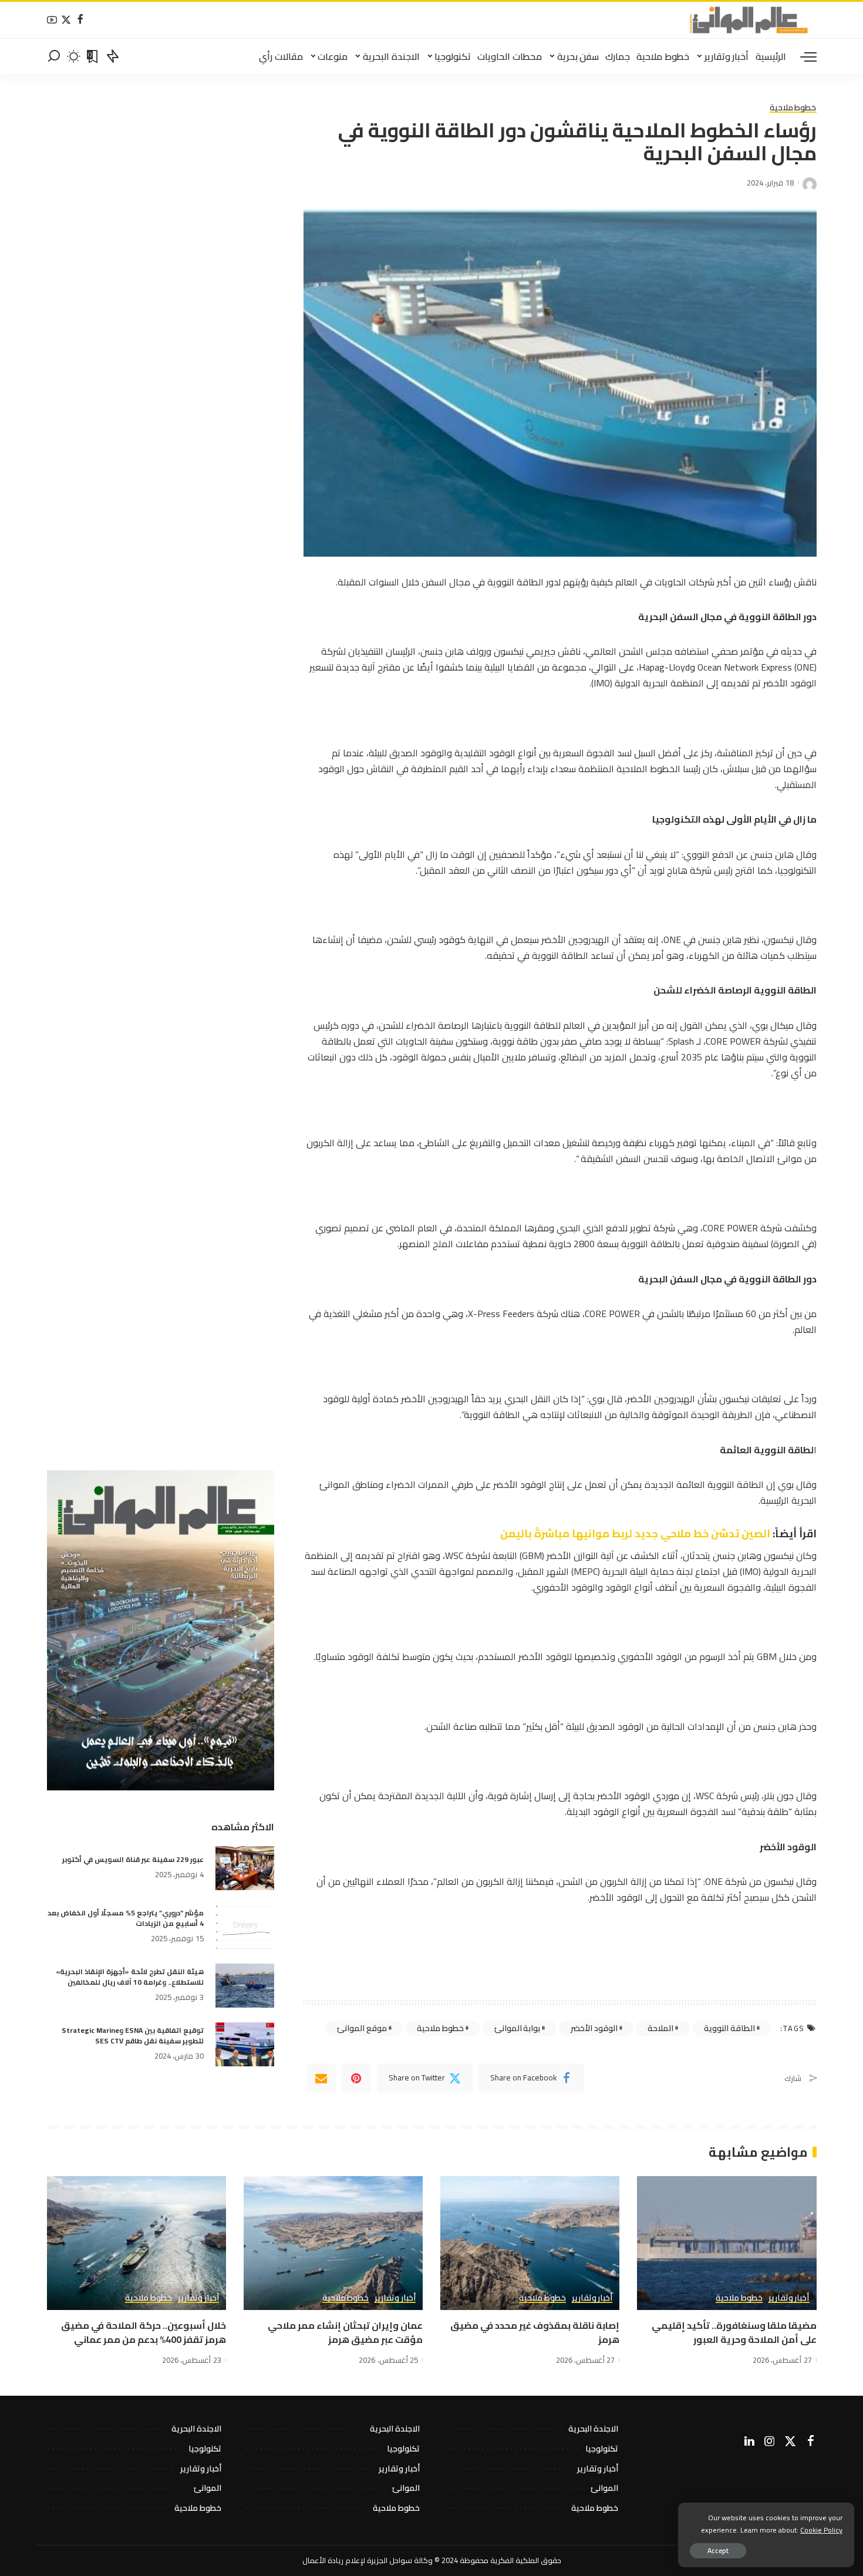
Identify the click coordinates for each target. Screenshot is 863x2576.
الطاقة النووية (729, 2028)
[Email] (321, 2078)
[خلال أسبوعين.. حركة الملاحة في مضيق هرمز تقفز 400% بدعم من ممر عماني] (136, 2243)
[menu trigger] (803, 56)
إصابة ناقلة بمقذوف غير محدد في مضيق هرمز (535, 2332)
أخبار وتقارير (789, 2298)
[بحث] (54, 56)
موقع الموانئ (362, 2028)
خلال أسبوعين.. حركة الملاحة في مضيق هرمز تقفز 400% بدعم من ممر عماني (144, 2332)
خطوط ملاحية (793, 108)
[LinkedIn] (749, 2442)
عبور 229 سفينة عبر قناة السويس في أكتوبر (133, 1859)
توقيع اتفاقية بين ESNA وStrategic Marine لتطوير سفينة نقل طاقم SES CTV (133, 2035)
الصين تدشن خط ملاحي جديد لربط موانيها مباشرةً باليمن (636, 1533)
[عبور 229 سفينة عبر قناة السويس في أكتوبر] (245, 1868)
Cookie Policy (821, 2530)
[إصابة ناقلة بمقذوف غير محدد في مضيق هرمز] (530, 2243)
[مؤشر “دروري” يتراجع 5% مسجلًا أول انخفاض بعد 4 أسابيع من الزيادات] (245, 1927)
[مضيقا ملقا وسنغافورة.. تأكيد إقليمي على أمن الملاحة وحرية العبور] (727, 2243)
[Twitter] (66, 20)
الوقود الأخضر (594, 2028)
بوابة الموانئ (518, 2028)
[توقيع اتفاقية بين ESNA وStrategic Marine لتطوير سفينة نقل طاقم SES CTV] (245, 2044)
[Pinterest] (356, 2078)
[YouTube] (52, 20)
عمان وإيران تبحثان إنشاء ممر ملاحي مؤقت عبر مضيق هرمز (345, 2332)
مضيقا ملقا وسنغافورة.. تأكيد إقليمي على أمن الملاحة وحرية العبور (734, 2332)
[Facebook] (80, 20)
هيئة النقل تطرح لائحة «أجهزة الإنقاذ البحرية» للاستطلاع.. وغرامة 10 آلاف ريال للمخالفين (130, 1977)
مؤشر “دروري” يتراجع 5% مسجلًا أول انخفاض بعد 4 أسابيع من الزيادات (126, 1918)
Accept (718, 2550)
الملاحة (660, 2028)
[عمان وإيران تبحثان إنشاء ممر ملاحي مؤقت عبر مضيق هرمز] (333, 2243)
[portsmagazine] (749, 20)
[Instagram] (770, 2442)
